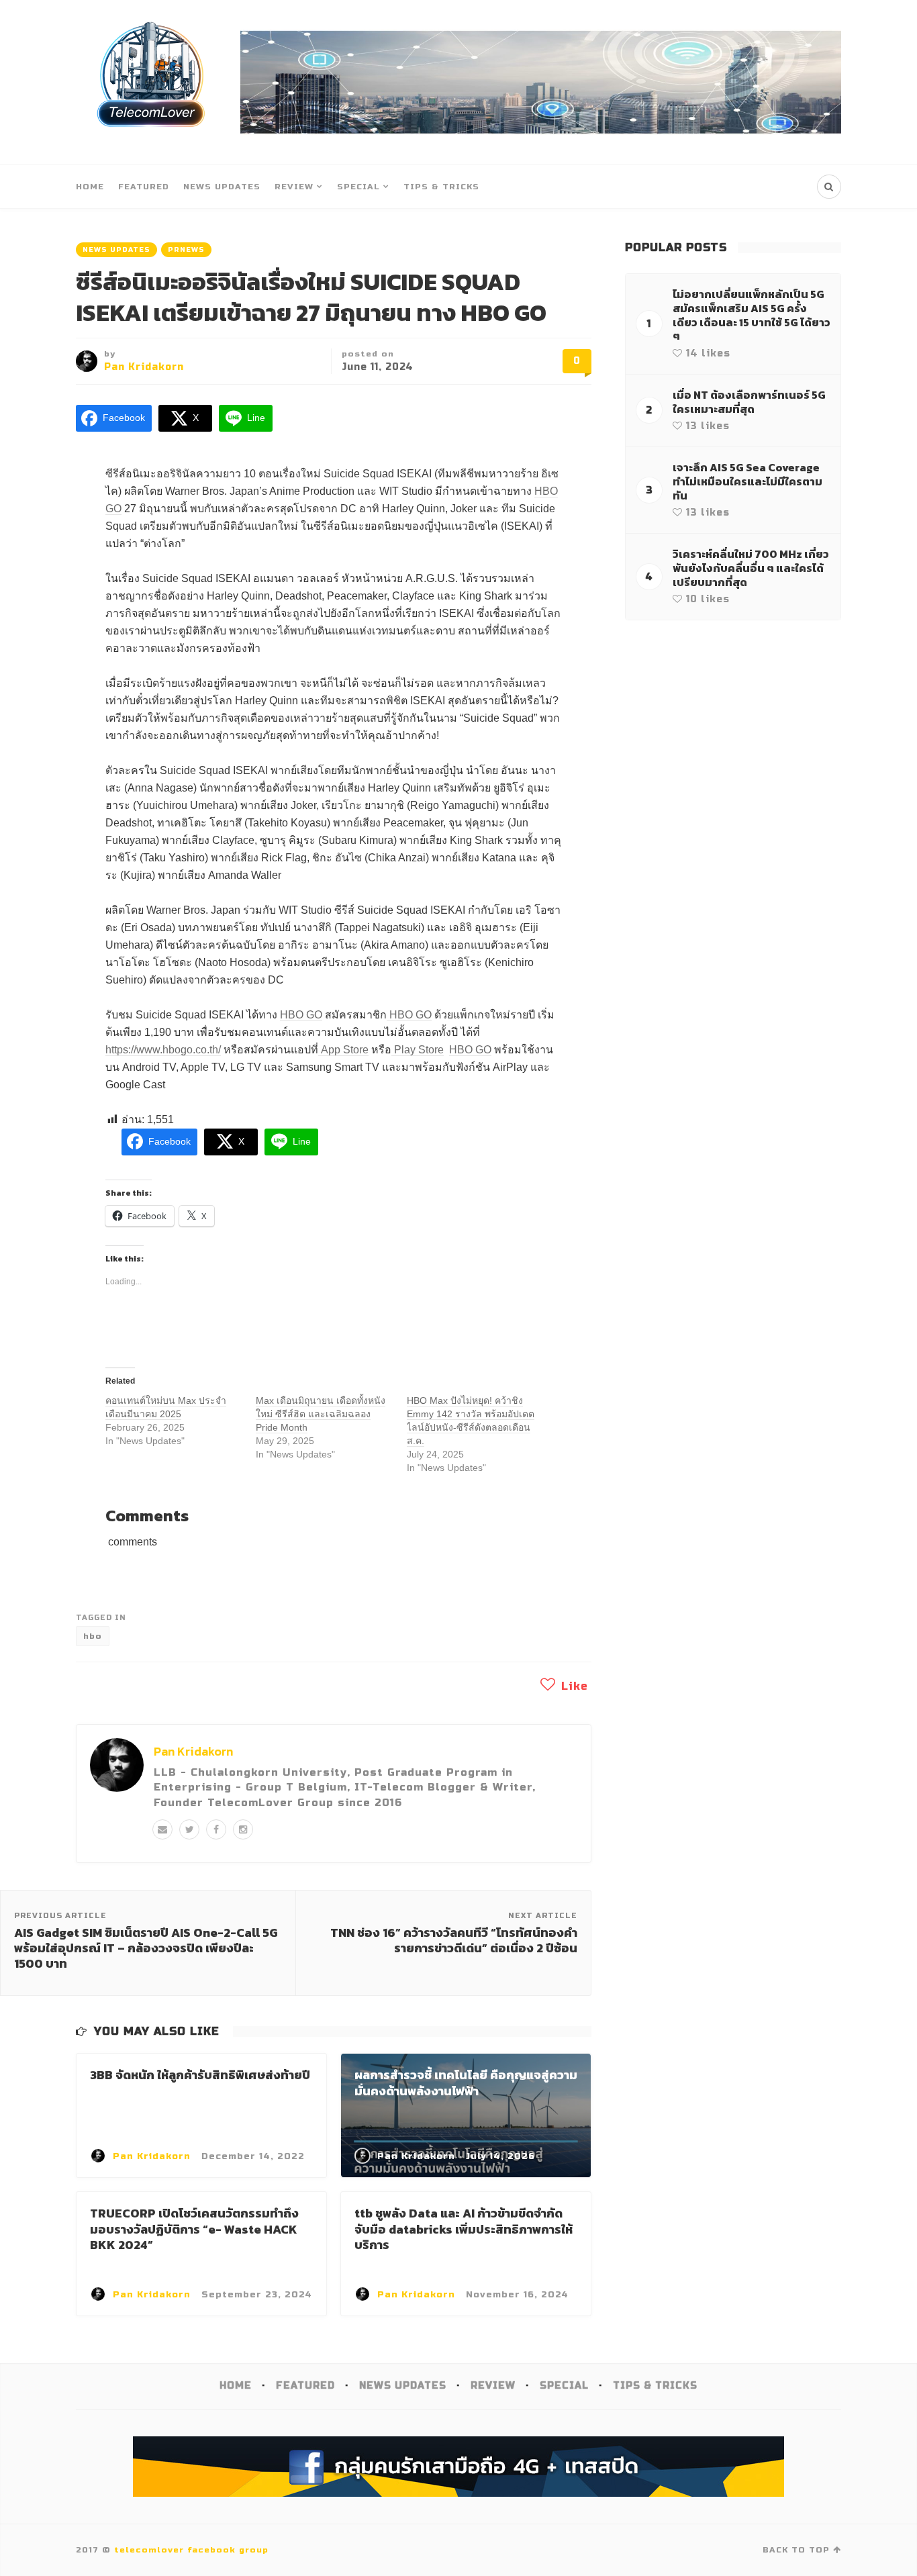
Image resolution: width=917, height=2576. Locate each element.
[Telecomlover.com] (151, 82)
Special (358, 187)
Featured (144, 187)
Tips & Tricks (441, 187)
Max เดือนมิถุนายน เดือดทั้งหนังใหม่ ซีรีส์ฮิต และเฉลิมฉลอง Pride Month (321, 1414)
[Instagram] (243, 1829)
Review (294, 187)
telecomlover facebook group (191, 2550)
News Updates (222, 187)
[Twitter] (189, 1829)
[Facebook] (216, 1829)
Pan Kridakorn (144, 367)
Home (90, 187)
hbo (93, 1636)
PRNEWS (186, 250)
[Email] (162, 1829)
